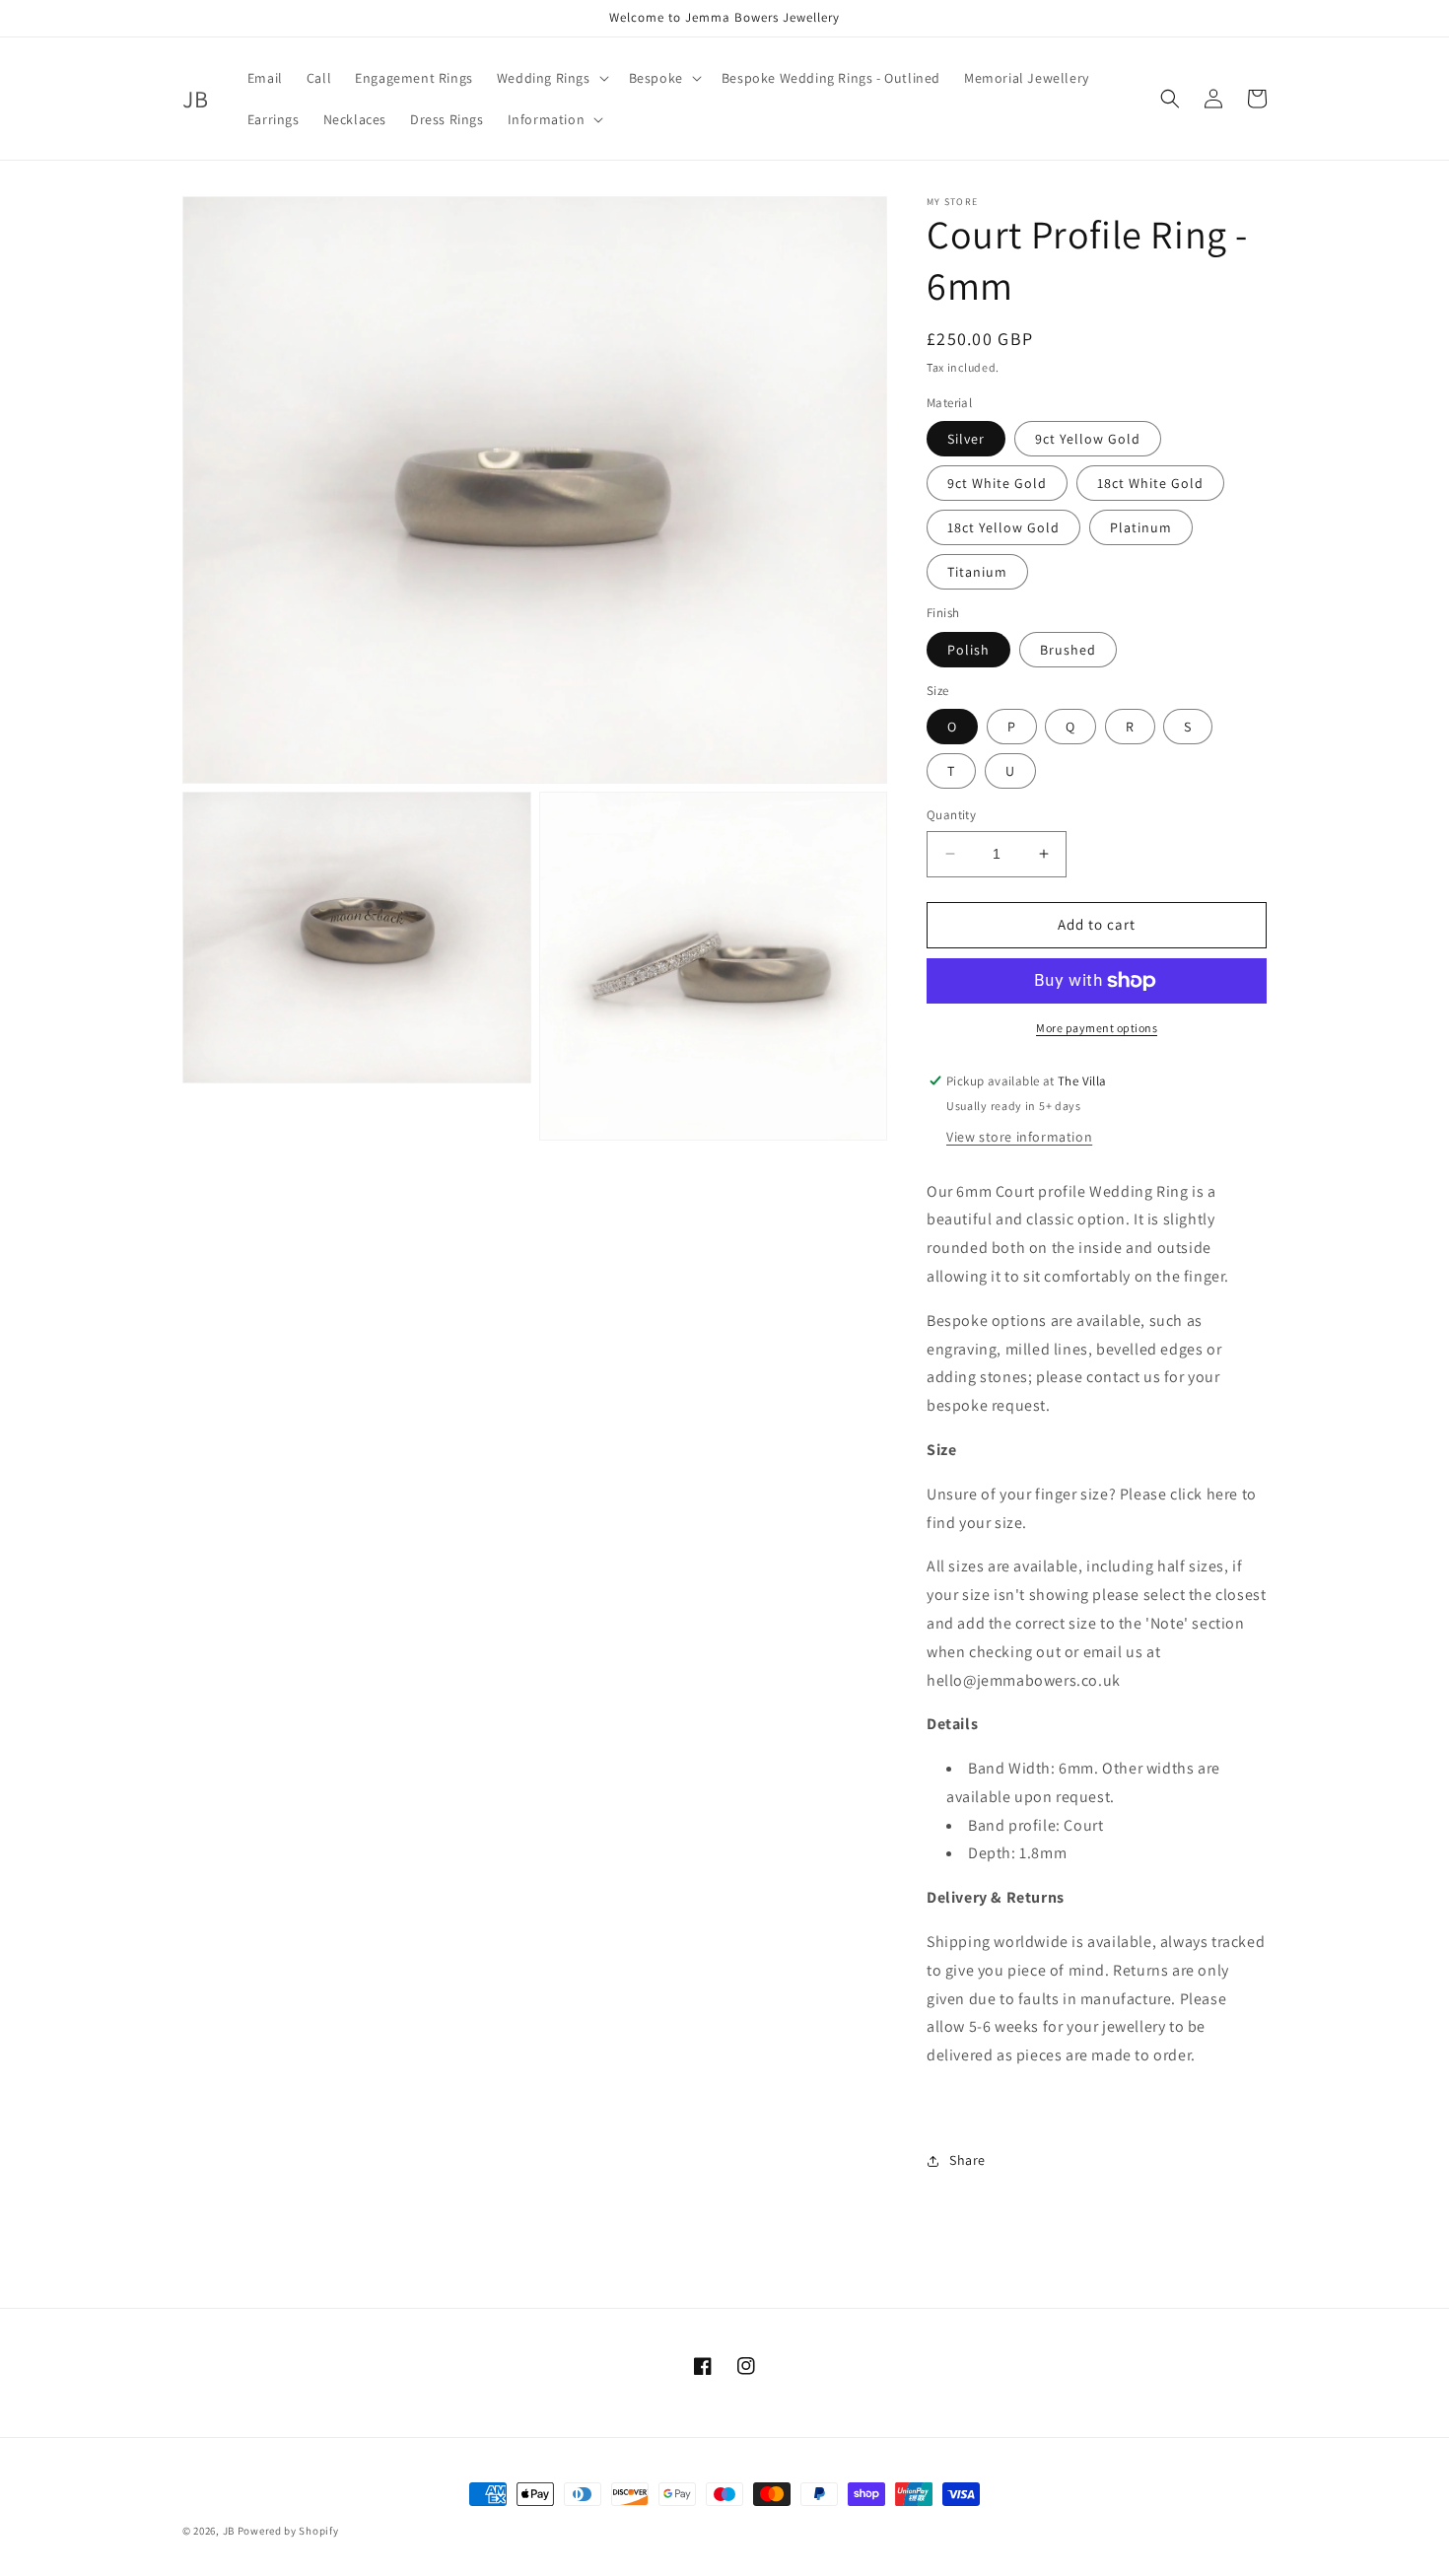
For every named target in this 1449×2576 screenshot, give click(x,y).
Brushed (1068, 650)
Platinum (1141, 527)
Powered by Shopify (288, 2531)
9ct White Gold (997, 483)
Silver (966, 439)
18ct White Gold (1150, 483)
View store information (1019, 1137)
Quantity (951, 815)
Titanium (977, 572)
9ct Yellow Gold (1088, 439)
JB (229, 2531)
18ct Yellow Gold (1003, 527)
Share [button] (967, 2160)
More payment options (1097, 1028)
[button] (551, 78)
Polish (968, 650)
